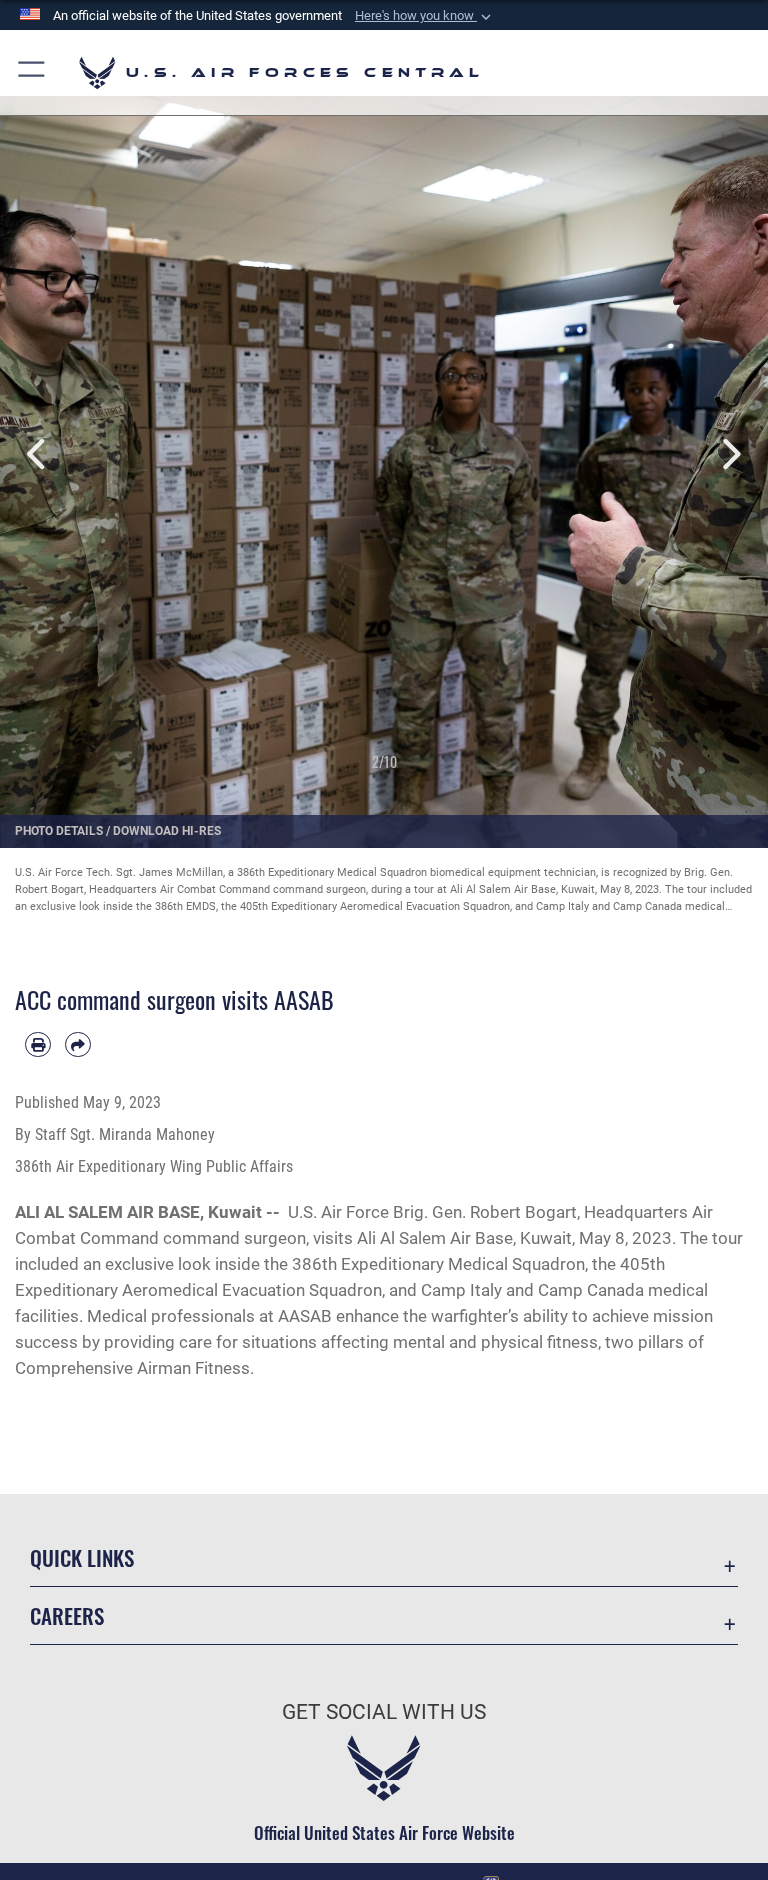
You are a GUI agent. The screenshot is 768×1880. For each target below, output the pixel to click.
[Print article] (38, 1045)
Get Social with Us (384, 1712)
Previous (38, 454)
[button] (425, 16)
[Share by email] (78, 1045)
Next (729, 454)
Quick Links (82, 1557)
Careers (67, 1615)
